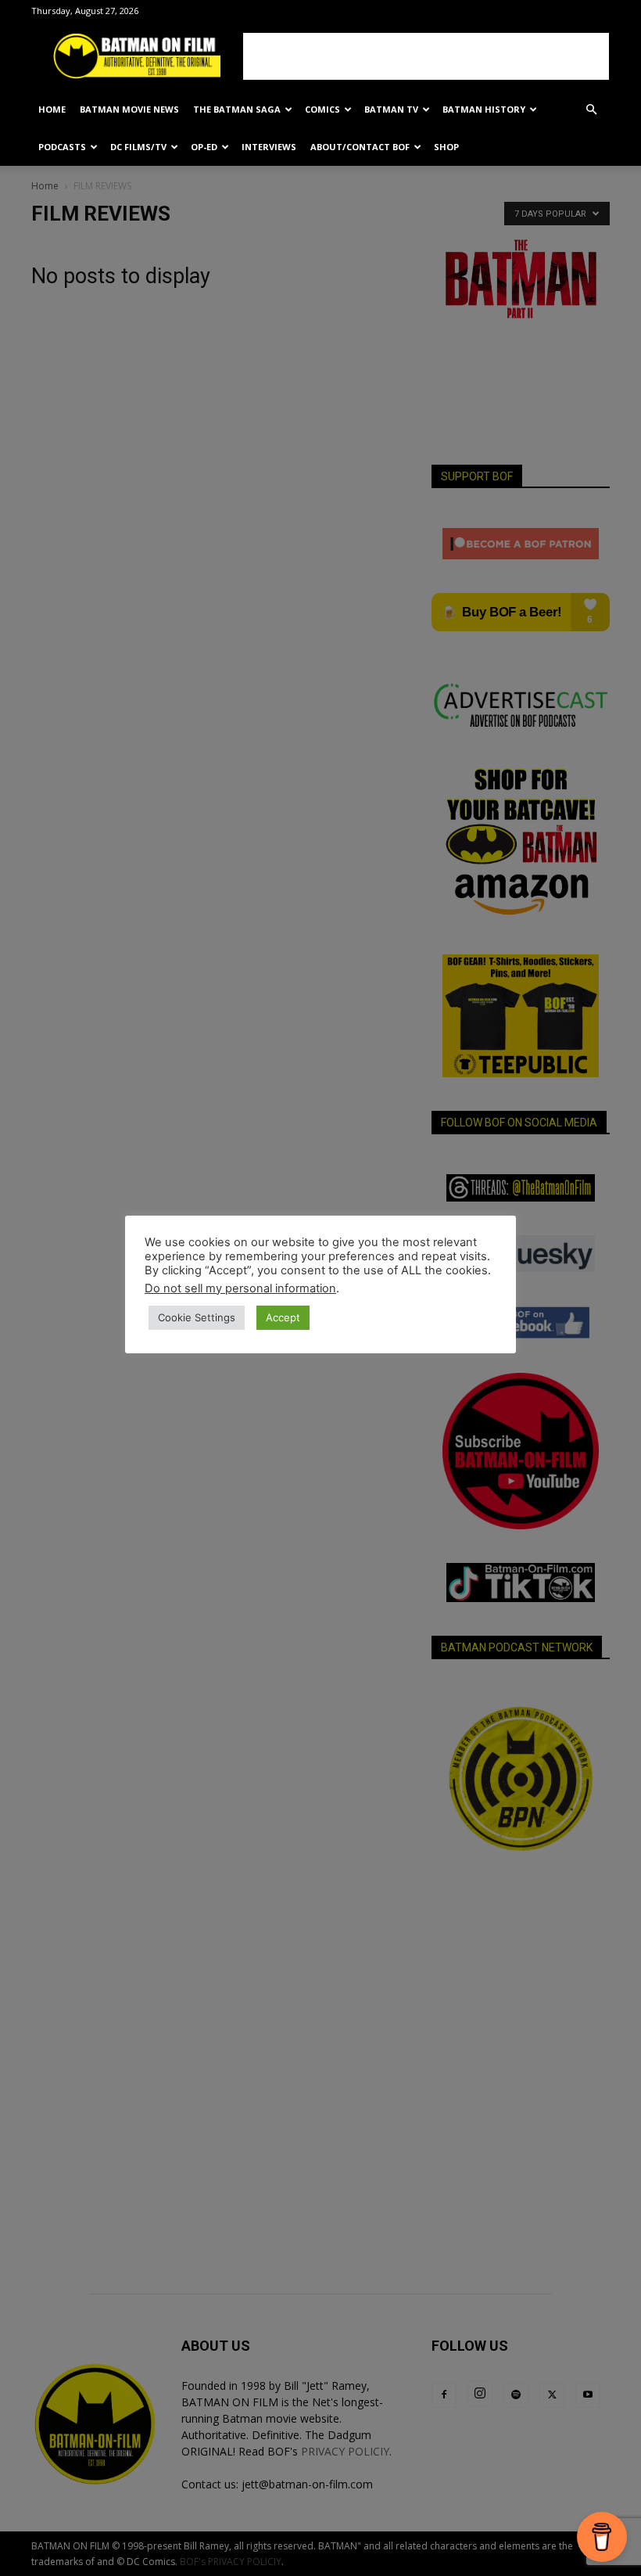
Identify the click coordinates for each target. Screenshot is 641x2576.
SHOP (446, 147)
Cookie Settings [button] (197, 1317)
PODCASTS (62, 147)
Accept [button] (283, 1317)
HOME (52, 109)
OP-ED (204, 147)
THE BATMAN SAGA (237, 109)
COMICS (322, 109)
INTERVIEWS (269, 147)
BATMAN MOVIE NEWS (129, 109)
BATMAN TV (391, 109)
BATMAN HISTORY (484, 109)
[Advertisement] (426, 56)
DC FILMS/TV (138, 147)
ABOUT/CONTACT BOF (360, 147)
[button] (591, 110)
